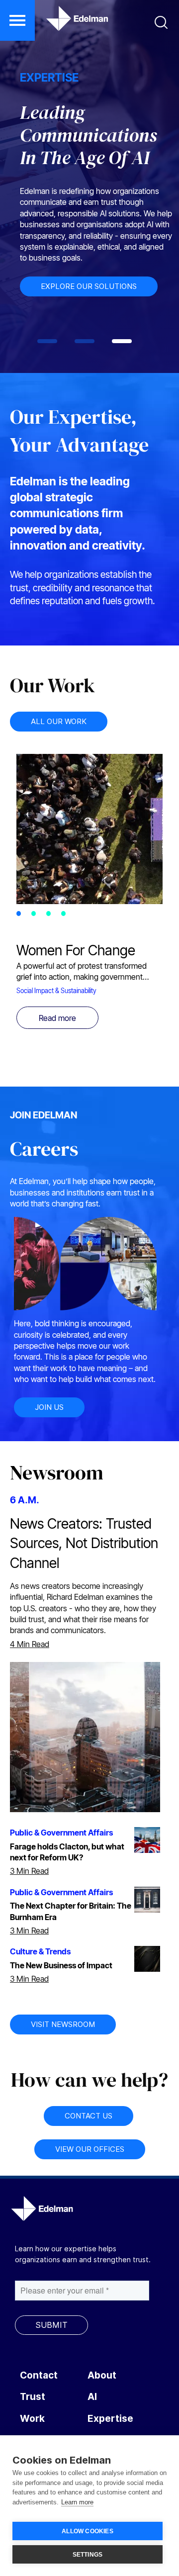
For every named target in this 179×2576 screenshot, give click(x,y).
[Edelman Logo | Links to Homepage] (62, 23)
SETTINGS (88, 2555)
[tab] (47, 341)
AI (92, 2397)
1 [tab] (21, 915)
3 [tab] (51, 915)
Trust (33, 2397)
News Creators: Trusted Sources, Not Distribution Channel (84, 1543)
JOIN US (49, 1407)
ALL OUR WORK (59, 721)
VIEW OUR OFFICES (90, 2149)
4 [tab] (66, 915)
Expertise (110, 2419)
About (102, 2375)
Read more (57, 1018)
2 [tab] (36, 915)
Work (32, 2419)
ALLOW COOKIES (88, 2531)
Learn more (77, 2502)
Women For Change (76, 950)
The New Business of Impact (61, 1965)
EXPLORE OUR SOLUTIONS (89, 286)
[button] (17, 20)
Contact (39, 2375)
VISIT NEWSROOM (63, 2024)
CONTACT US (89, 2116)
